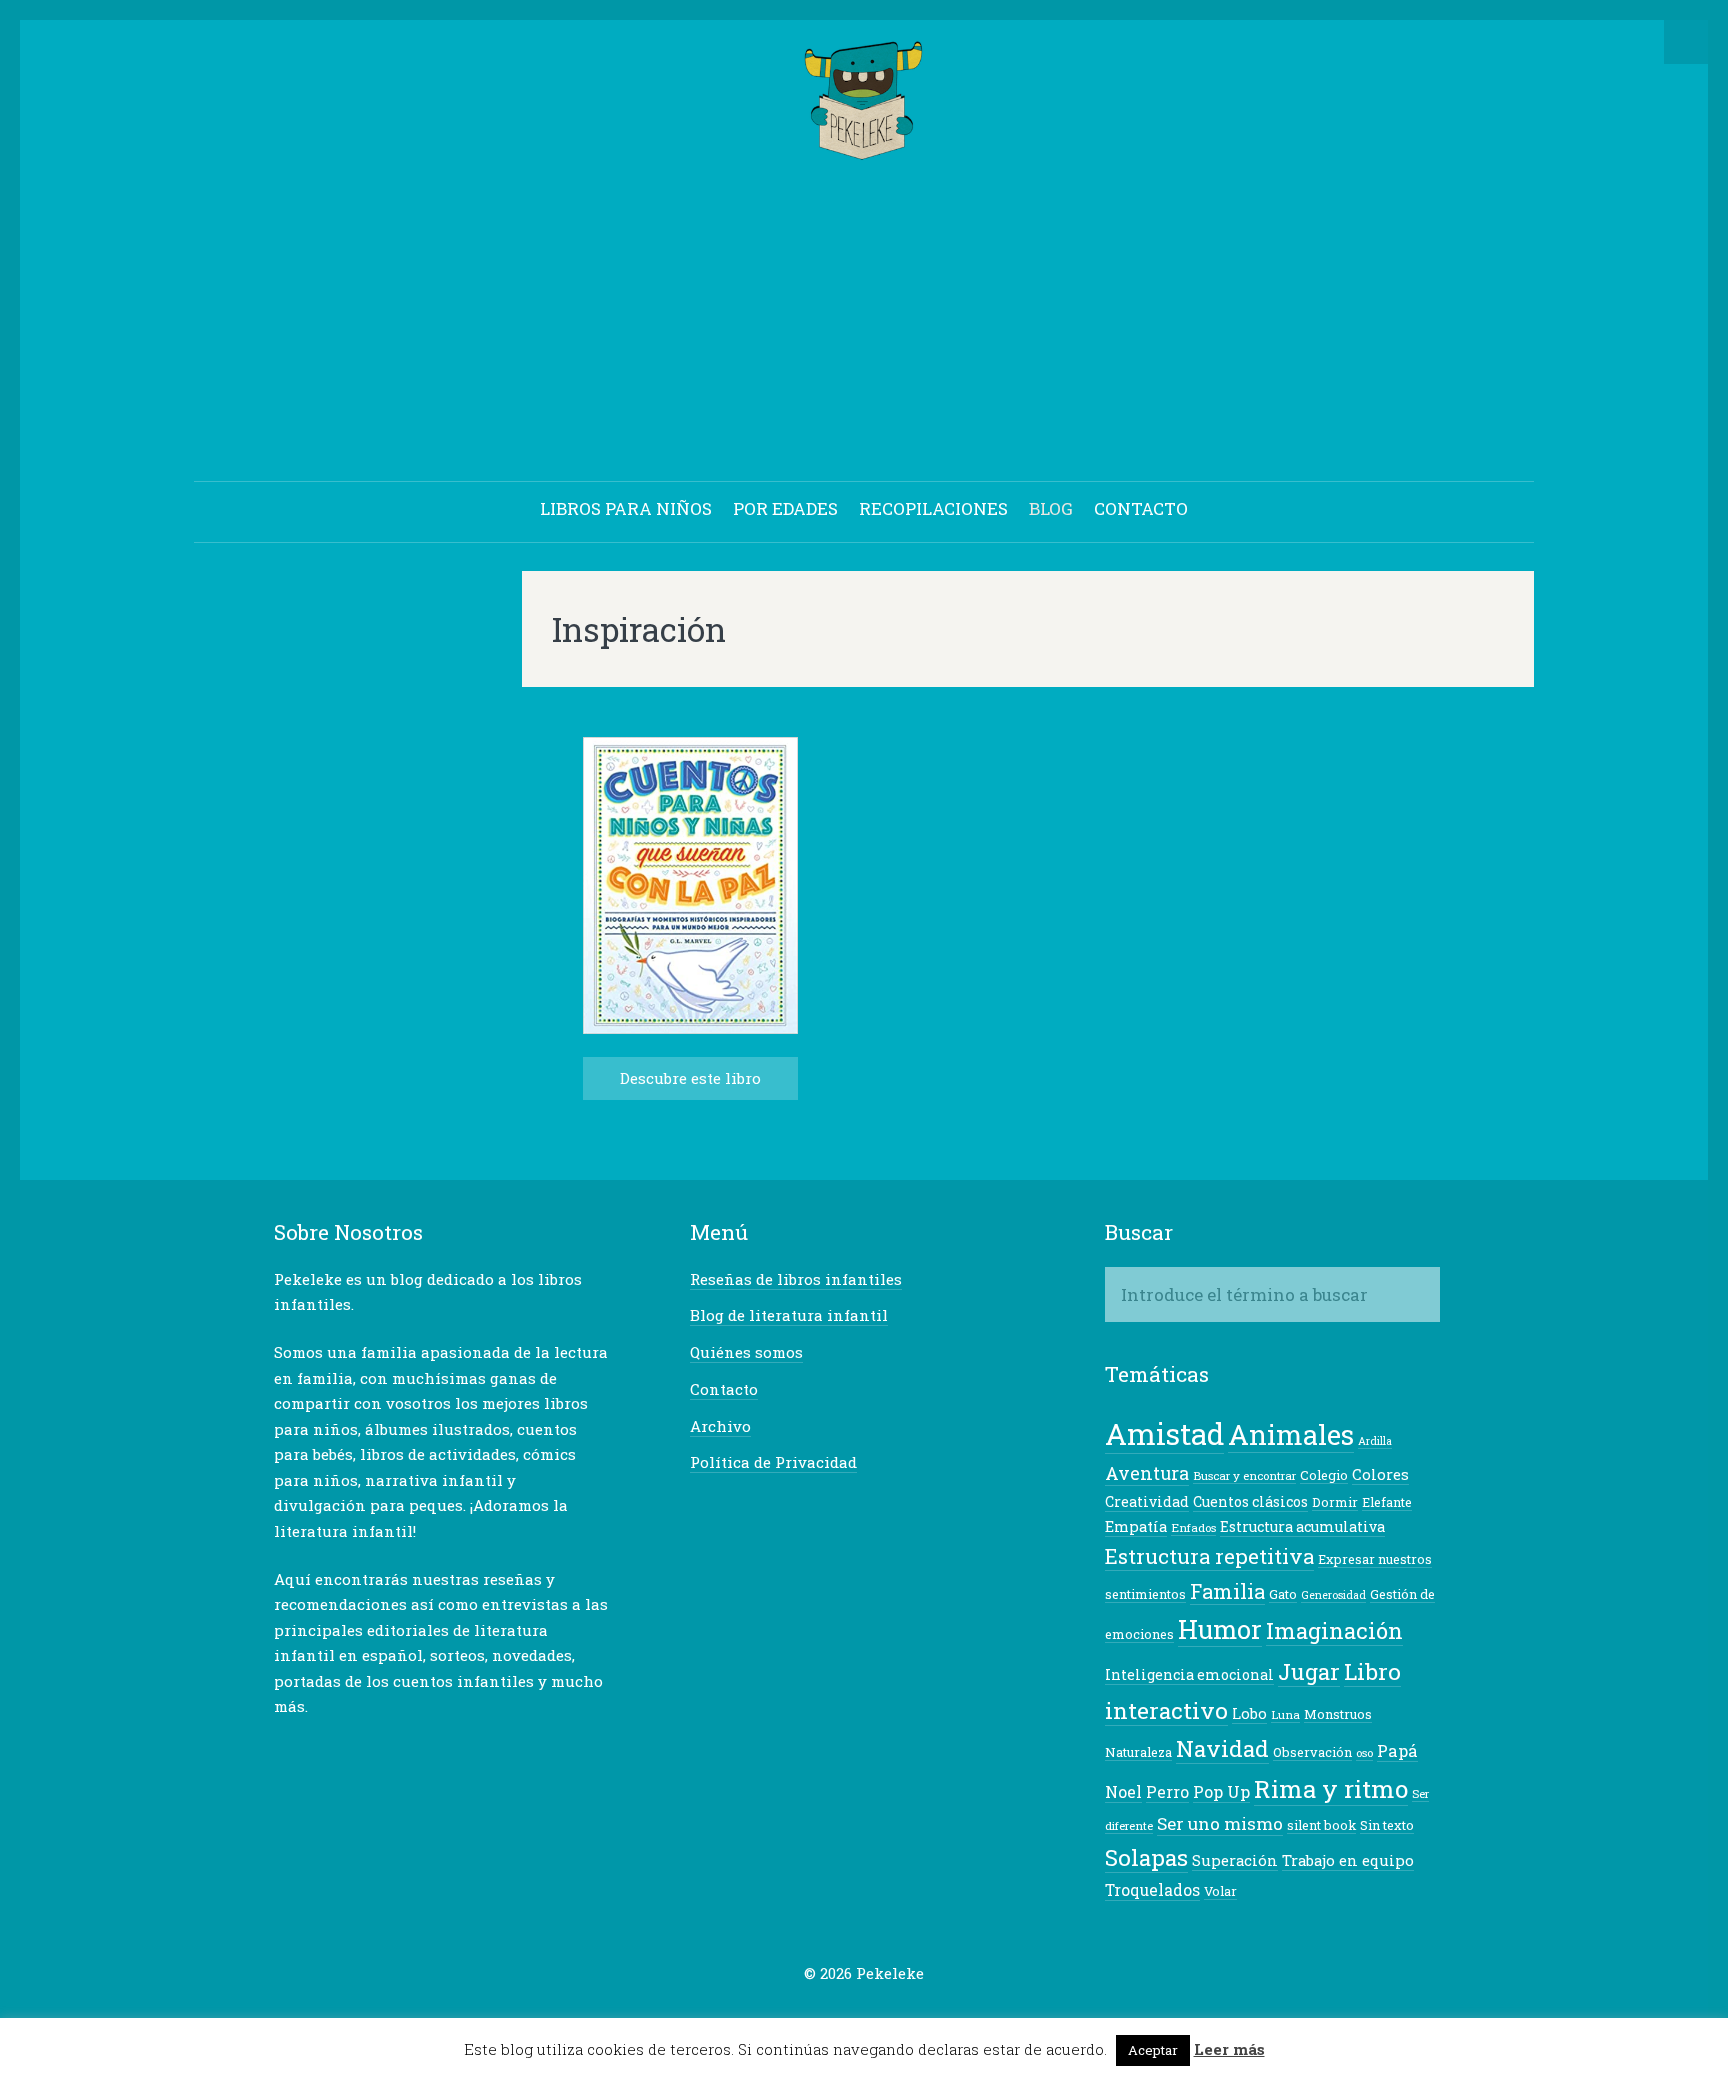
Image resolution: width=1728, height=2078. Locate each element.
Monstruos (1338, 1714)
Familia (1227, 1591)
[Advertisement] (864, 324)
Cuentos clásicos (1250, 1501)
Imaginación (1334, 1630)
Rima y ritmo (1331, 1788)
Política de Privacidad (773, 1462)
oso (1364, 1752)
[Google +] (849, 2012)
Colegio (1324, 1475)
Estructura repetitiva (1209, 1556)
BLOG (1051, 508)
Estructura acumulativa (1302, 1526)
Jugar (1309, 1671)
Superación (1235, 1860)
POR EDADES (785, 508)
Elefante (1387, 1502)
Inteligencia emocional (1189, 1674)
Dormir (1335, 1502)
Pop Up (1221, 1791)
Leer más (1229, 2049)
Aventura (1147, 1473)
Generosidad (1333, 1595)
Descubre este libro (690, 1078)
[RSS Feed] (942, 2012)
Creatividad (1147, 1501)
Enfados (1193, 1527)
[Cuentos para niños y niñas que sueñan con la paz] (690, 1028)
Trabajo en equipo (1348, 1860)
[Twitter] (787, 2012)
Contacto (724, 1389)
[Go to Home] (864, 150)
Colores (1380, 1474)
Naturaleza (1138, 1752)
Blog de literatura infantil (789, 1315)
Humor (1220, 1629)
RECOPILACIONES (933, 508)
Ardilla (1375, 1441)
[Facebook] (818, 2012)
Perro (1167, 1792)
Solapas (1146, 1857)
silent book (1321, 1825)
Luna (1285, 1714)
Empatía (1136, 1526)
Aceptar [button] (1153, 2050)
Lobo (1249, 1713)
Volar (1220, 1891)
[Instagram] (911, 2012)
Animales (1291, 1434)
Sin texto (1387, 1825)
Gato (1283, 1594)
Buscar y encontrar (1244, 1475)
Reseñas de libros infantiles (796, 1279)
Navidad (1222, 1748)
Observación (1312, 1752)
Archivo (720, 1426)
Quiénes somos (746, 1352)
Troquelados (1152, 1890)
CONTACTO (1141, 508)
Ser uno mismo (1220, 1823)
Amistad (1164, 1433)
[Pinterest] (880, 2012)
